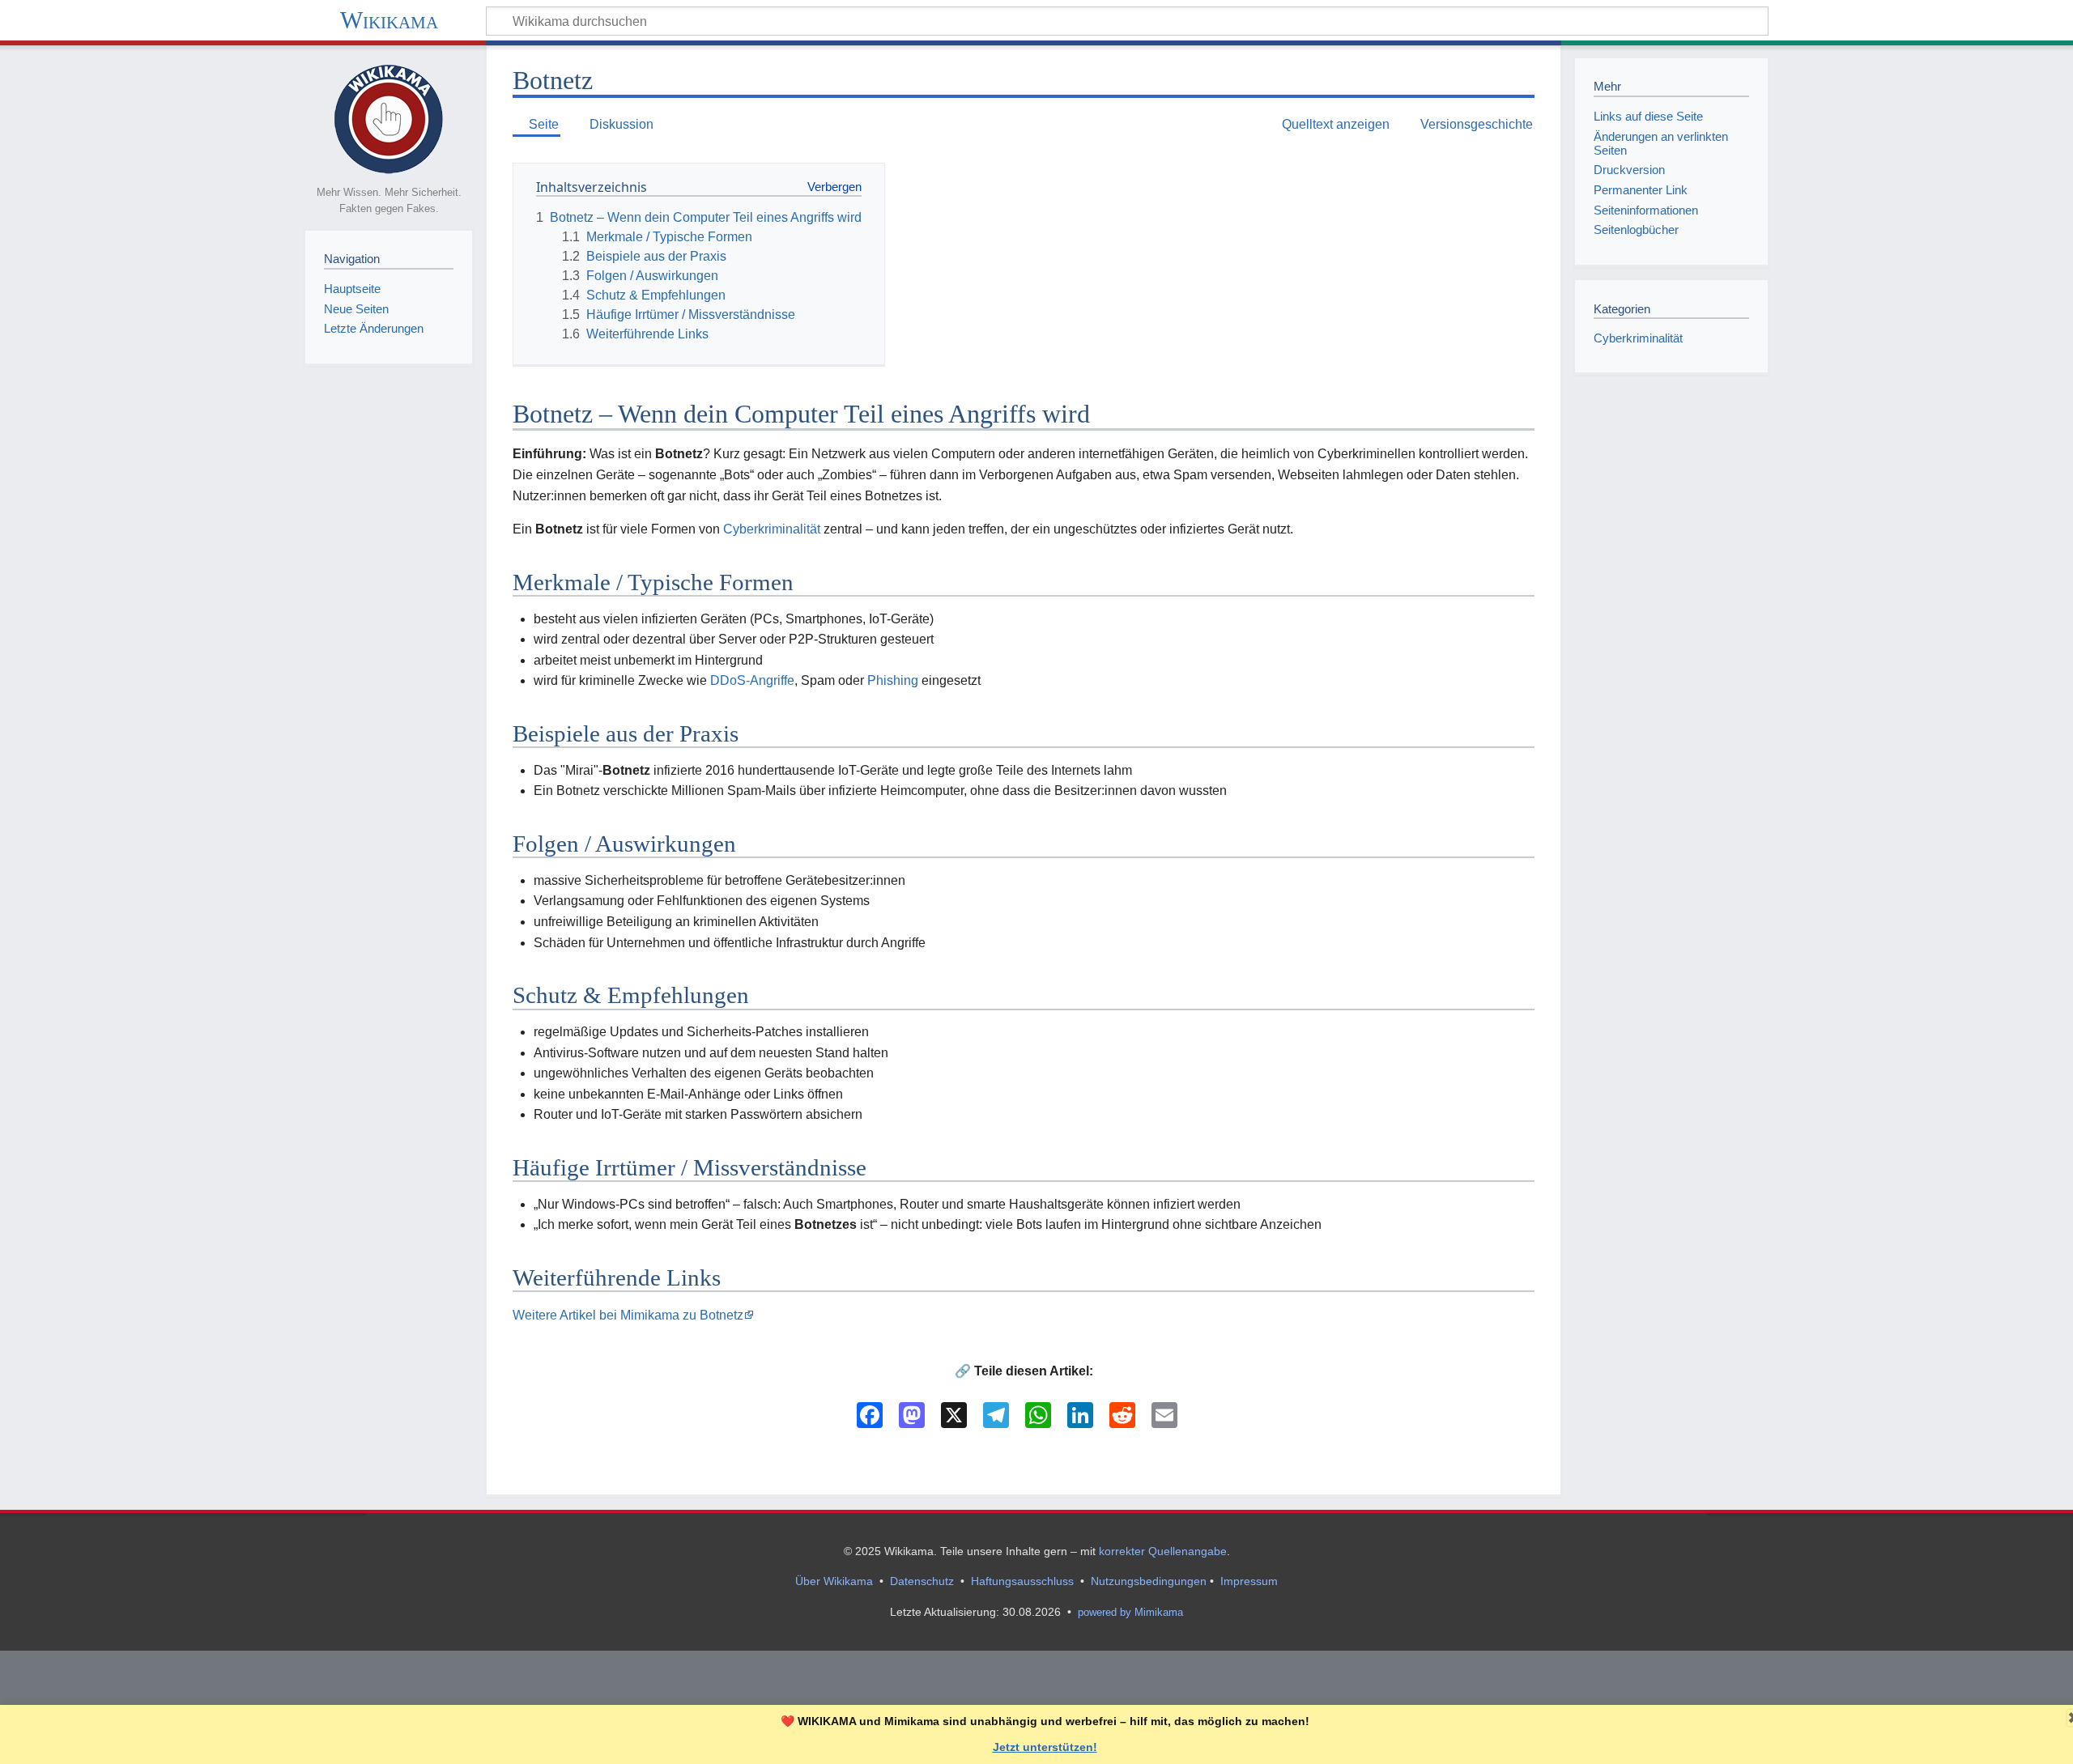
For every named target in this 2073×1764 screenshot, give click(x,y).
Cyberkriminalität (772, 529)
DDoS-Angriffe (752, 680)
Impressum (1249, 1581)
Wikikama (389, 20)
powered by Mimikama (1130, 1612)
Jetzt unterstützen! (1045, 1747)
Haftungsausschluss (1022, 1581)
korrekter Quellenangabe (1163, 1551)
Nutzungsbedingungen (1149, 1581)
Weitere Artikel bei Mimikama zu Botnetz (628, 1315)
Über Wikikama (834, 1581)
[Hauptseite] (389, 118)
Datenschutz (922, 1581)
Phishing (893, 680)
